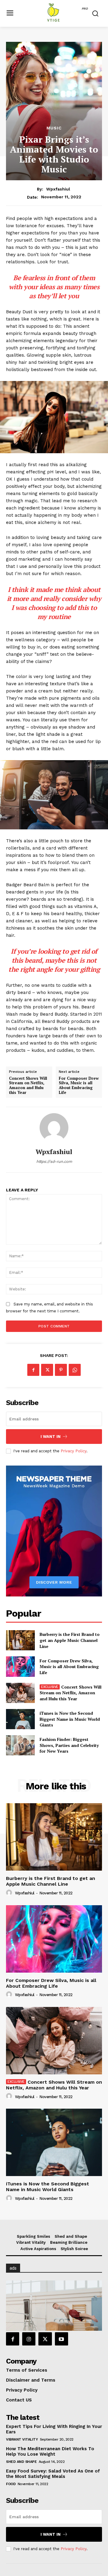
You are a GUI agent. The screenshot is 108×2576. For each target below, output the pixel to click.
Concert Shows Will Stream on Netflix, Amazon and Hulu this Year (28, 1085)
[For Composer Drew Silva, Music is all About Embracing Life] (20, 1666)
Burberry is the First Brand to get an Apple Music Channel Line (70, 1640)
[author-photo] (10, 1893)
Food (11, 2484)
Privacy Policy (73, 1451)
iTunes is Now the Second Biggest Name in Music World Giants (70, 1719)
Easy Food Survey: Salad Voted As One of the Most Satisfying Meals (53, 2474)
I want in (51, 1437)
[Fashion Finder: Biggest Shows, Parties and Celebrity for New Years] (20, 1745)
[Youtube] (61, 2339)
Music (54, 128)
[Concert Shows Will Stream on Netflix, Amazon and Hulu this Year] (20, 1693)
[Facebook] (33, 1370)
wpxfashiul (58, 189)
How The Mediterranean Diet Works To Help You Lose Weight (50, 2451)
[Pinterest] (61, 1370)
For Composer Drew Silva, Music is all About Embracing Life (79, 1085)
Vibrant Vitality (22, 2439)
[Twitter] (47, 1370)
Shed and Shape (21, 2462)
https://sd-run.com (54, 1161)
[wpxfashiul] (54, 1128)
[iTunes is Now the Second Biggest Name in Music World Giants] (20, 1719)
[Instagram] (29, 2339)
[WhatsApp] (75, 1370)
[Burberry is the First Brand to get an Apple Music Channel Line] (20, 1640)
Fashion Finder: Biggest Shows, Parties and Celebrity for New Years (69, 1745)
